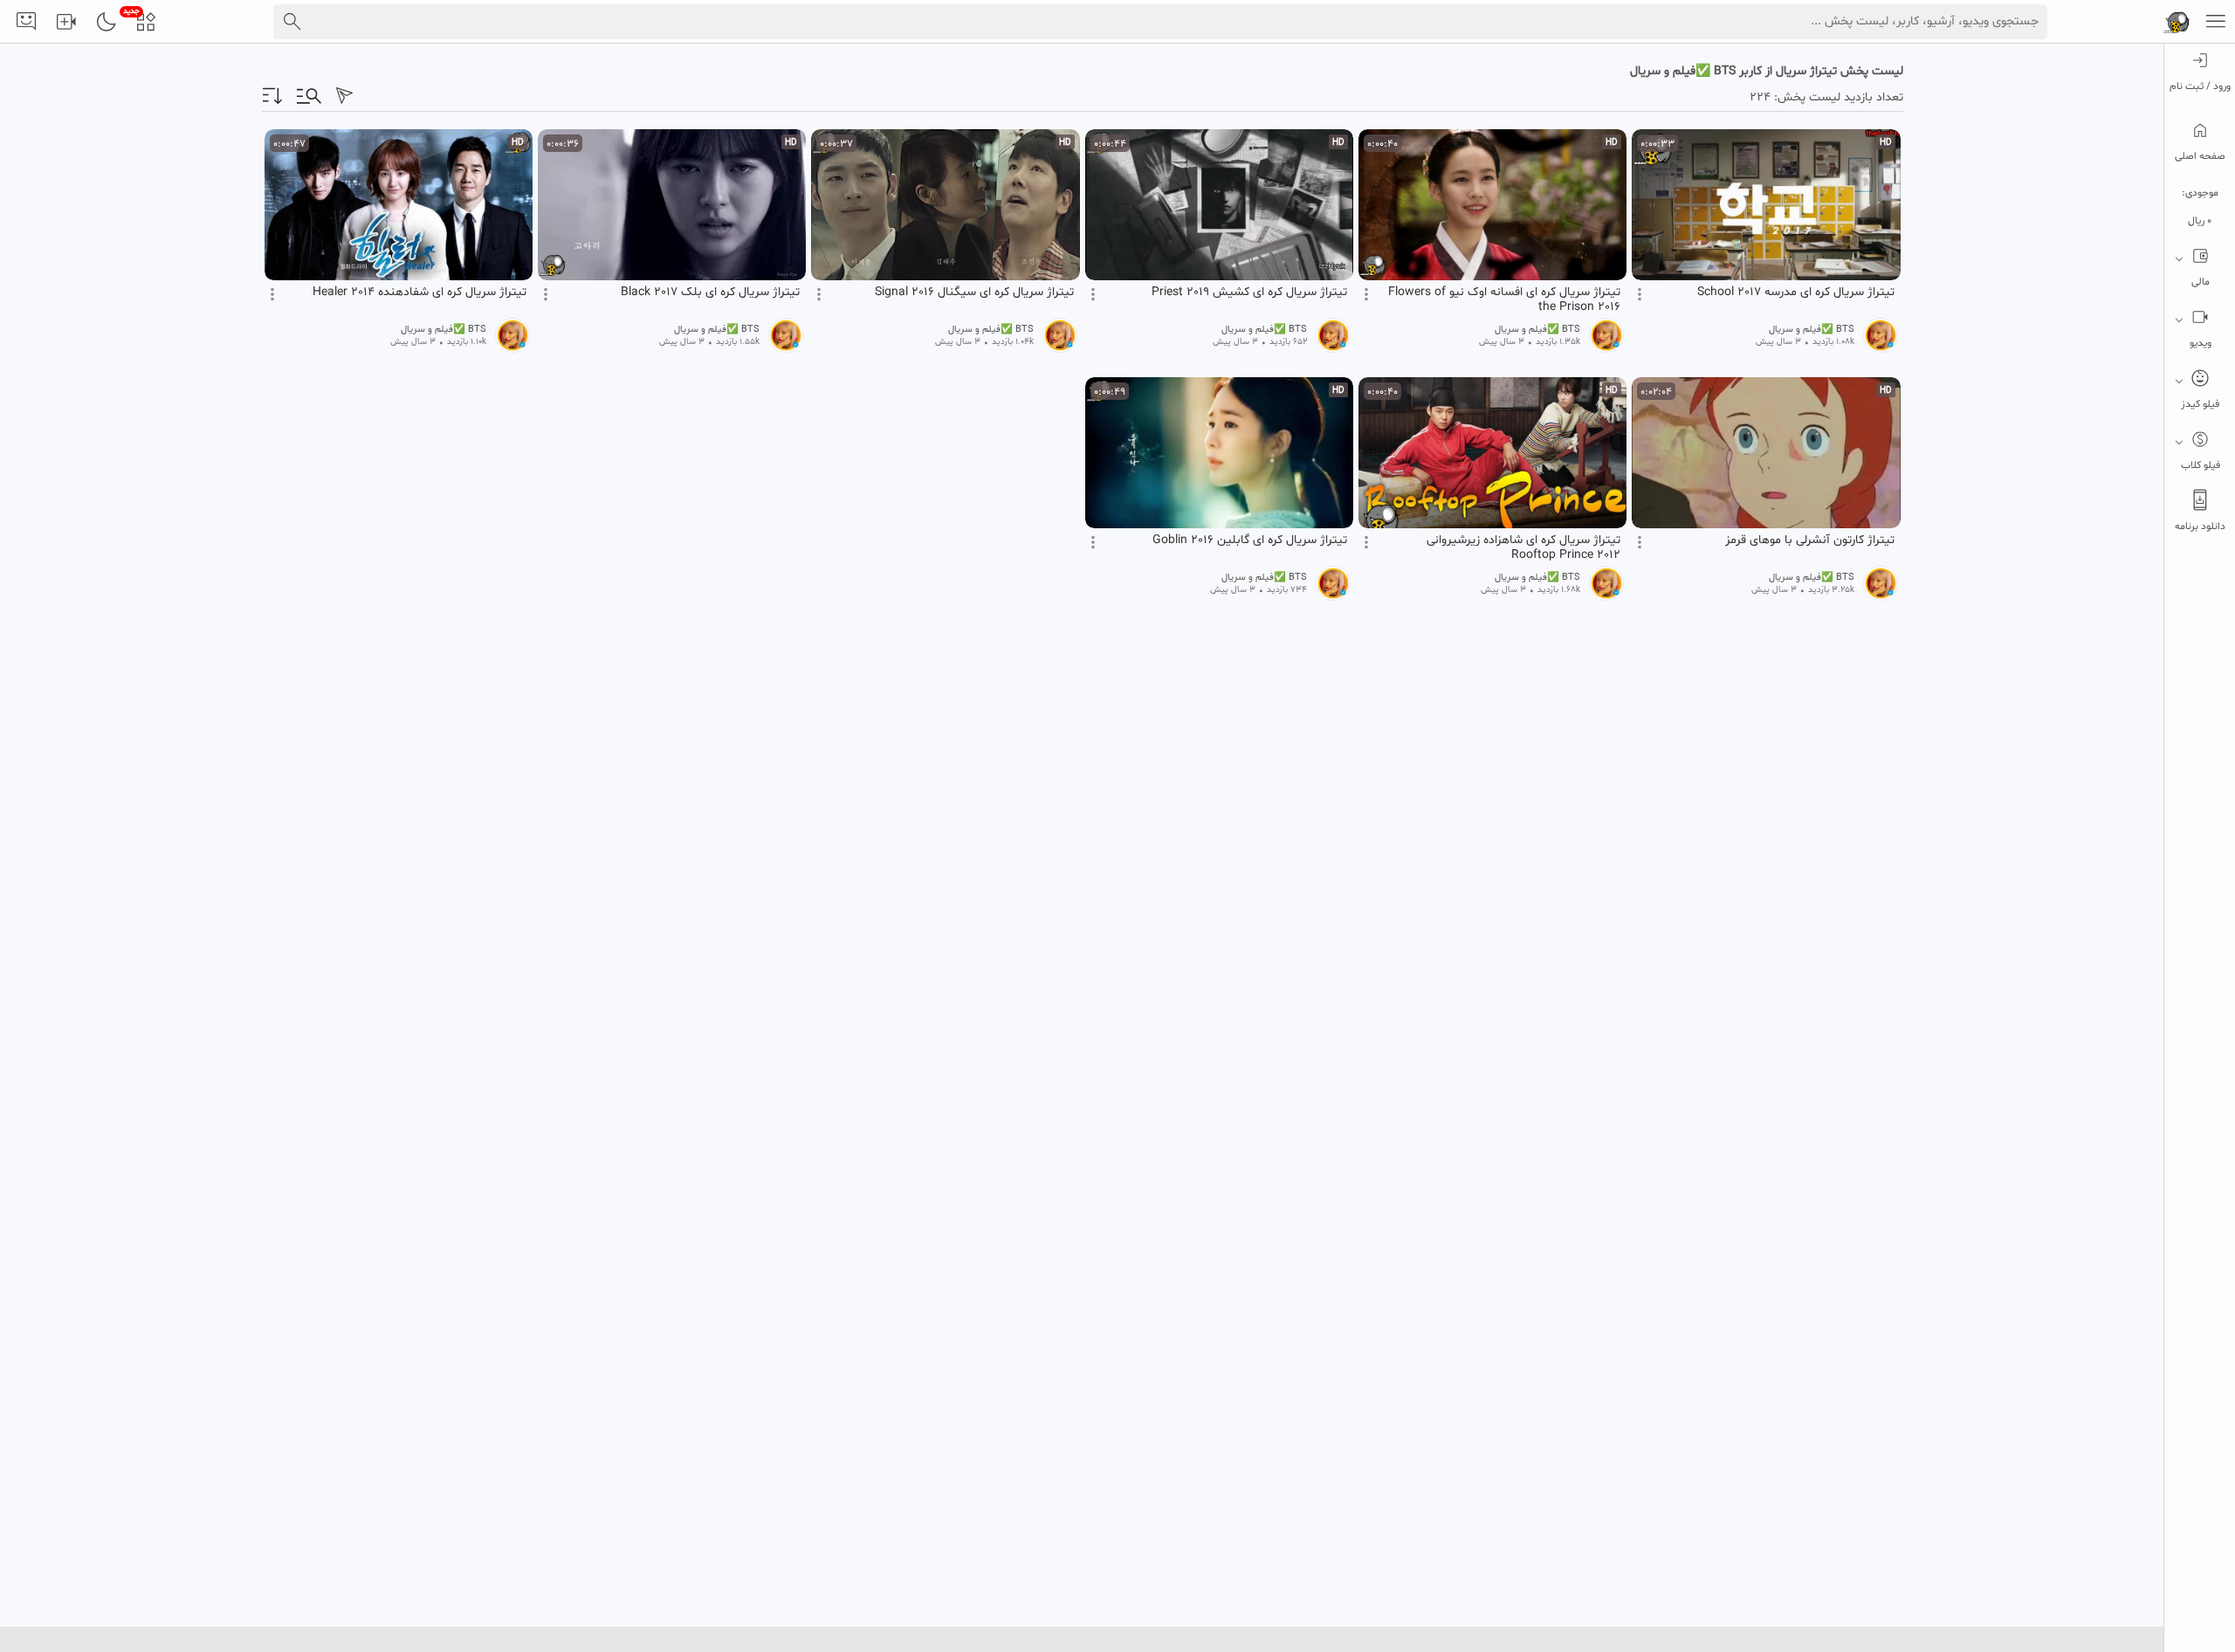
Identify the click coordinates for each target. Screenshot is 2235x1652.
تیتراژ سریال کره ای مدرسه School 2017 (1796, 293)
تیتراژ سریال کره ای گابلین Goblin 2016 (1250, 540)
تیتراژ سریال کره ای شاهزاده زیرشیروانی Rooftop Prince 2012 (1523, 547)
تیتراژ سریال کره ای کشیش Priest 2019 (1249, 293)
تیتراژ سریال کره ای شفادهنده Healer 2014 (419, 293)
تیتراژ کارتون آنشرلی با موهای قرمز (1810, 540)
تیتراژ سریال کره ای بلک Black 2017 (710, 293)
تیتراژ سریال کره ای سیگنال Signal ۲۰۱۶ (974, 293)
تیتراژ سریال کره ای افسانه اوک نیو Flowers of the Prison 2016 (1504, 299)
